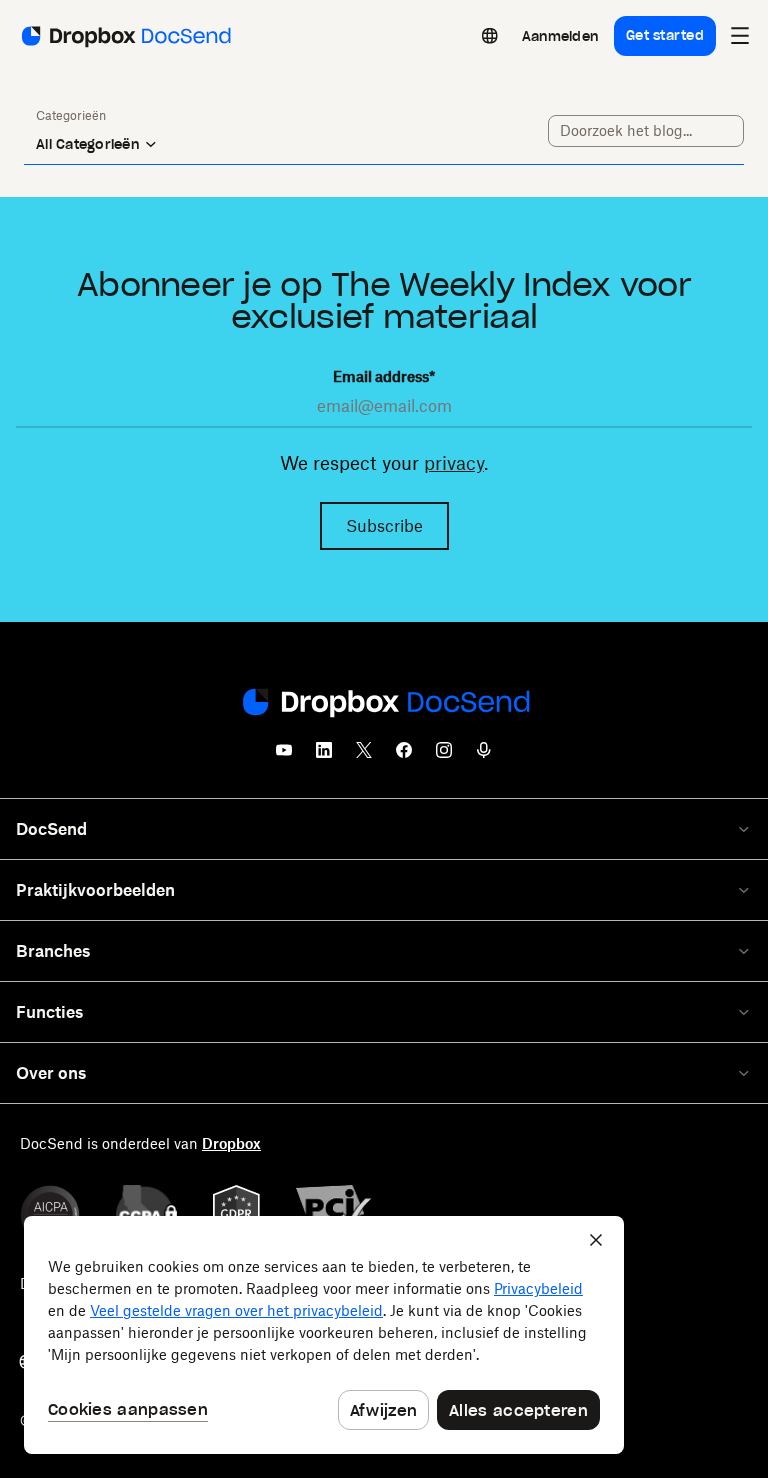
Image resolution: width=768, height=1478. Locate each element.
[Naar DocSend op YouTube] (284, 756)
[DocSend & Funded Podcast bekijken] (484, 756)
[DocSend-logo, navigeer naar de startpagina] (124, 36)
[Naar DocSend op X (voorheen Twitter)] (364, 756)
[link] (560, 36)
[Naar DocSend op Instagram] (444, 756)
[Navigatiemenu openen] (740, 36)
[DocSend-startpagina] (384, 704)
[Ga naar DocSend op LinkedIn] (324, 756)
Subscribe (384, 526)
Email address (384, 376)
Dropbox (231, 1143)
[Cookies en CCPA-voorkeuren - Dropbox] (324, 1335)
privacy (454, 463)
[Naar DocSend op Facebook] (404, 756)
